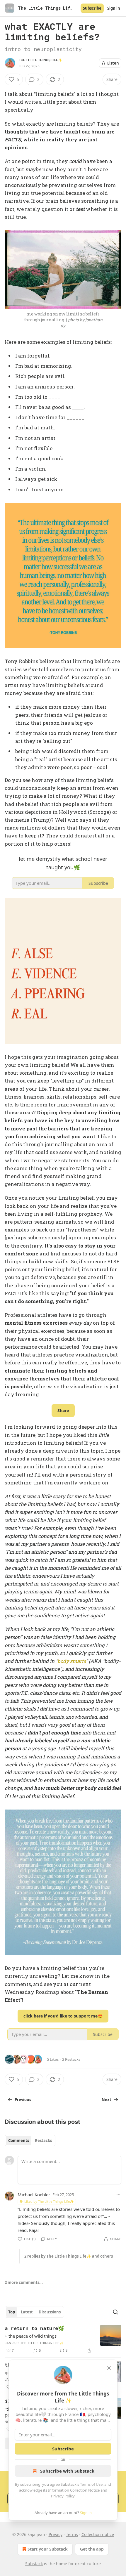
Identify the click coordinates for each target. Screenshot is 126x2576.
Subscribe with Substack (67, 2471)
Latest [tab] (27, 2312)
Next (107, 2100)
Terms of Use (91, 2484)
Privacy (56, 2534)
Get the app (92, 2549)
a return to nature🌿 (34, 2328)
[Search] (115, 2312)
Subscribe (92, 8)
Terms (72, 2534)
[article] (63, 2339)
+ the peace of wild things (31, 2336)
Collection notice (98, 2534)
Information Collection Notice (74, 2490)
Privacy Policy (63, 2496)
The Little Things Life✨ (41, 60)
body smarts (72, 1661)
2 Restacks (71, 2059)
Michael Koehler (34, 2195)
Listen (113, 63)
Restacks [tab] (43, 2140)
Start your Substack (48, 2549)
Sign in (114, 8)
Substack (34, 2564)
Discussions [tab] (50, 2312)
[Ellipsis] (118, 2194)
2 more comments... (24, 2282)
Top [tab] (12, 2312)
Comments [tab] (19, 2140)
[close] (109, 2368)
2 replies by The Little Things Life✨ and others (69, 2256)
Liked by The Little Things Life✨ (49, 2201)
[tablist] (30, 2140)
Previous (23, 2100)
